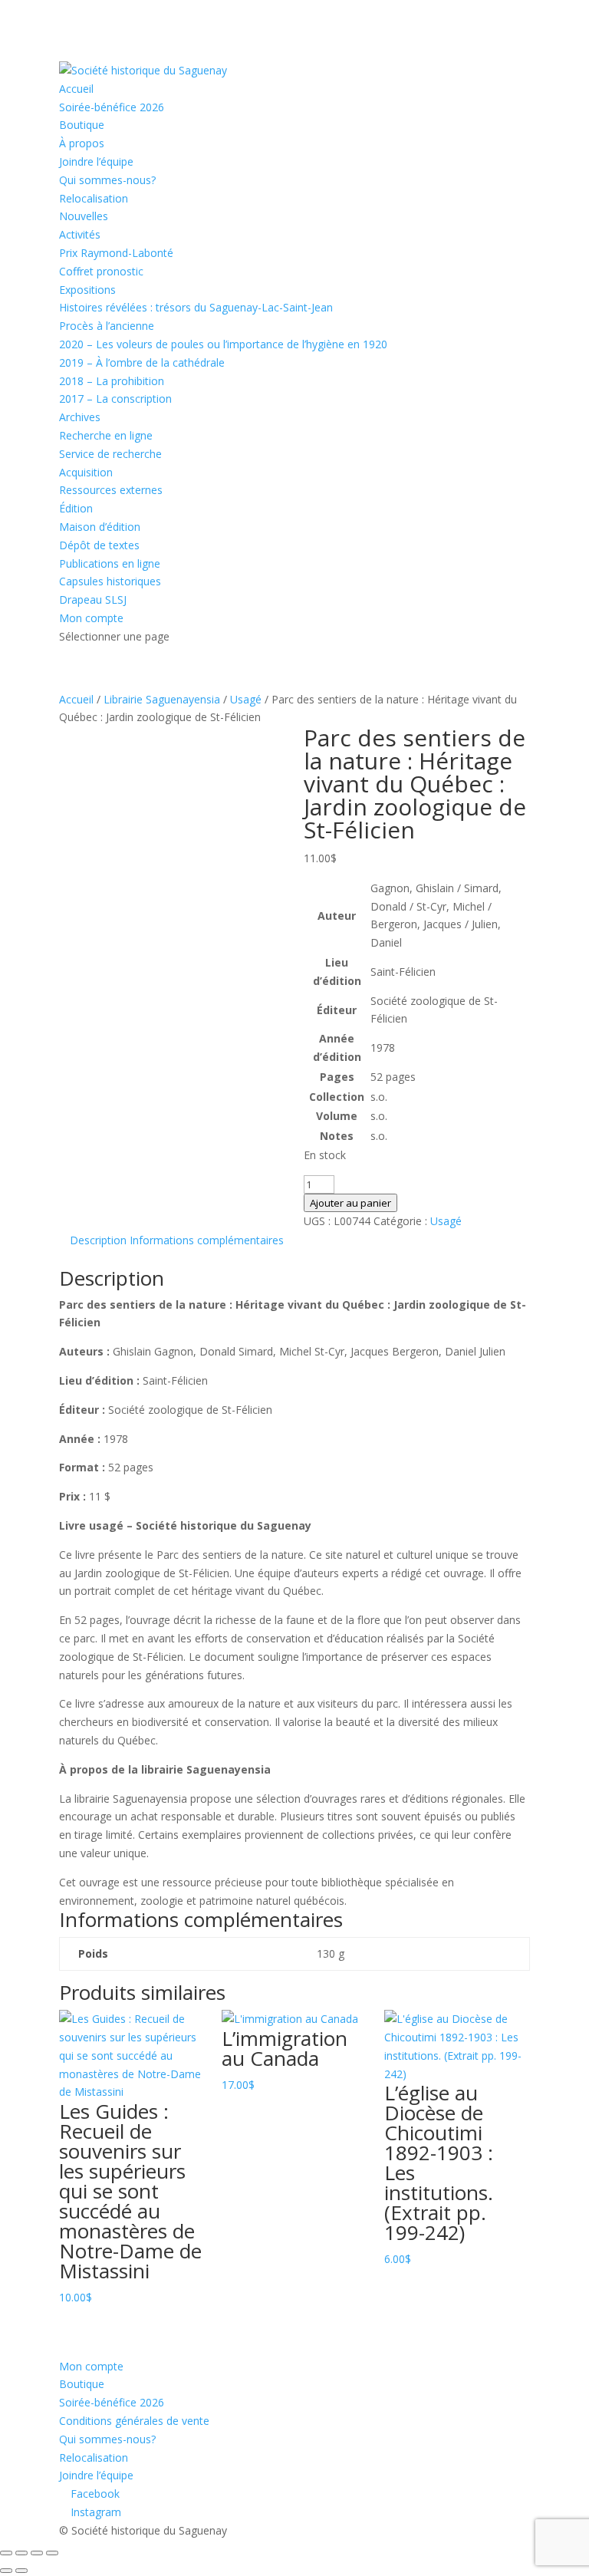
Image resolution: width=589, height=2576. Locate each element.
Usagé (246, 699)
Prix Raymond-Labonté (116, 253)
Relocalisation (94, 198)
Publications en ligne (110, 563)
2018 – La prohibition (112, 381)
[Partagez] (37, 2553)
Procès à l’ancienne (107, 326)
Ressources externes (111, 490)
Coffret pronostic (101, 271)
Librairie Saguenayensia (162, 699)
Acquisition (86, 472)
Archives (80, 417)
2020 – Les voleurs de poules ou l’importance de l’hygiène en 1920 (223, 344)
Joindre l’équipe (96, 161)
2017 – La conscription (115, 399)
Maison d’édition (100, 527)
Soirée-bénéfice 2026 (112, 107)
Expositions (87, 290)
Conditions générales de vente (134, 2421)
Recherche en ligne (106, 435)
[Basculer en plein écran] (21, 2553)
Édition (76, 508)
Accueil (76, 89)
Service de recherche (110, 454)
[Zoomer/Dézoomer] (6, 2553)
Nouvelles (84, 216)
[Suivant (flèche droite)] (21, 2571)
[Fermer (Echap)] (52, 2553)
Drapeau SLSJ (93, 600)
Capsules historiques (110, 581)
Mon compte (91, 618)
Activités (80, 234)
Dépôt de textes (99, 545)
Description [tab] (98, 1240)
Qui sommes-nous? (107, 180)
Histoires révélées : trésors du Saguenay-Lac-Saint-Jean (196, 307)
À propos (82, 143)
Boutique (82, 125)
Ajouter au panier (350, 1203)
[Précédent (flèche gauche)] (6, 2571)
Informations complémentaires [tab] (207, 1240)
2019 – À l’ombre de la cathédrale (142, 362)
